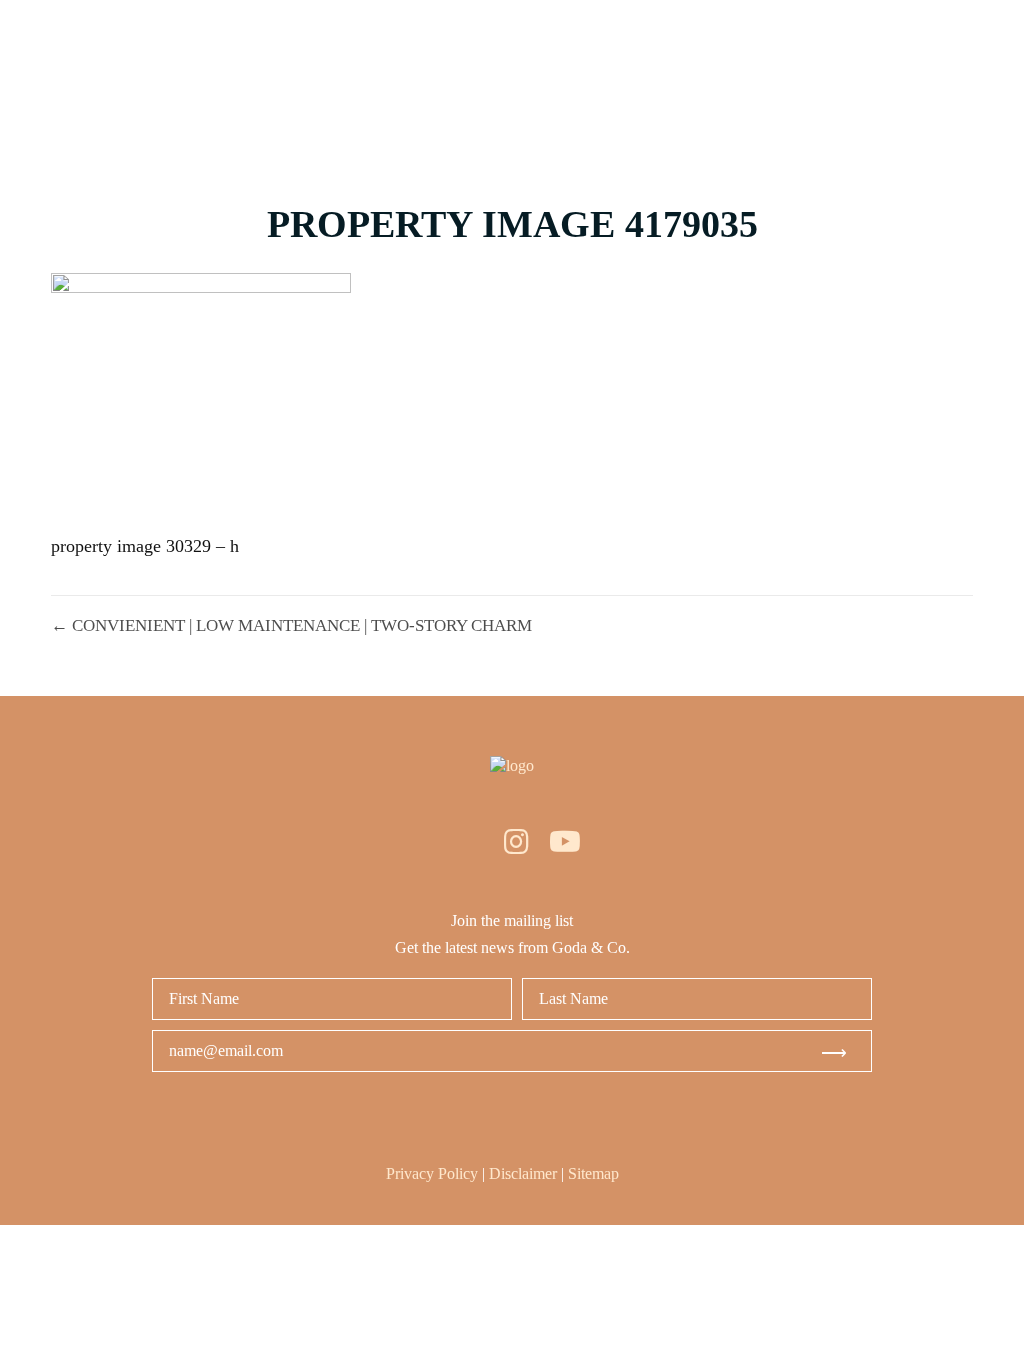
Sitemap (593, 1173)
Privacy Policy (432, 1173)
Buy (519, 77)
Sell (696, 77)
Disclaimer (523, 1173)
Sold (606, 77)
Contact (912, 77)
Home (428, 77)
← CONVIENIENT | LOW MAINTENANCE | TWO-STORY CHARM (291, 625)
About (794, 77)
